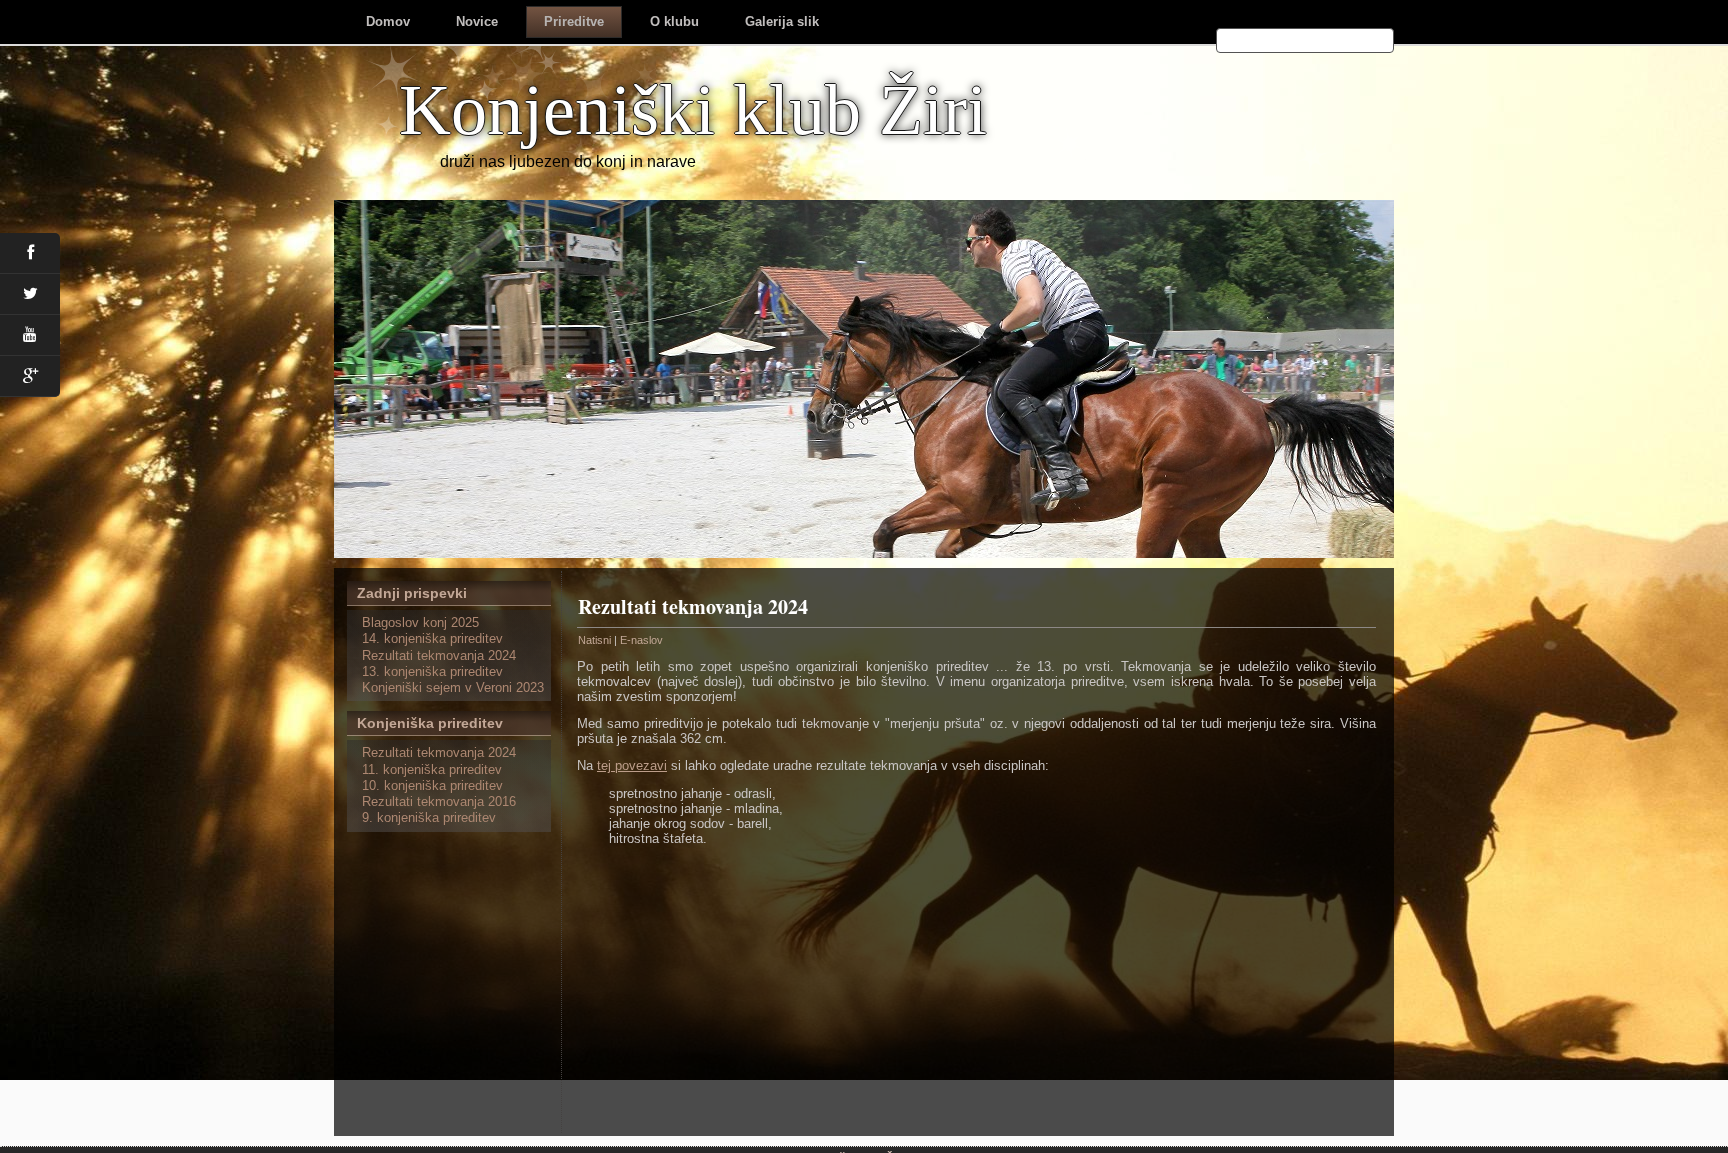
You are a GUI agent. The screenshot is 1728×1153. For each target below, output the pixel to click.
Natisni (596, 640)
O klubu (674, 21)
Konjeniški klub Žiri (693, 110)
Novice (477, 21)
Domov (388, 21)
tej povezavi (632, 765)
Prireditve (574, 21)
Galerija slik (782, 21)
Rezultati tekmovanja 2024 (693, 606)
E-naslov (641, 640)
